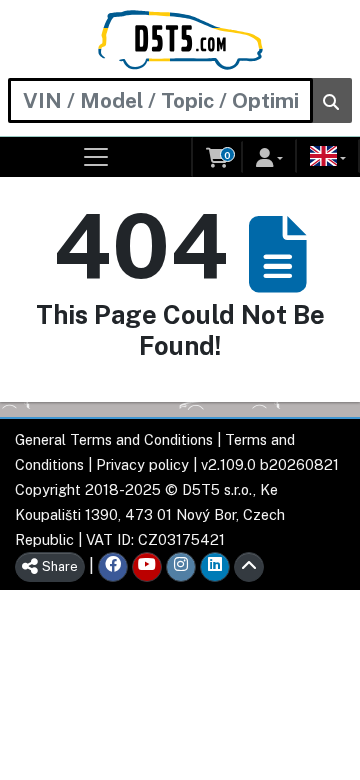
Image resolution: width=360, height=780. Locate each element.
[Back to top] (249, 567)
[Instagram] (181, 567)
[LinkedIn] (215, 567)
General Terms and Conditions (114, 439)
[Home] (180, 40)
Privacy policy (142, 464)
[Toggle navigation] (96, 157)
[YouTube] (147, 567)
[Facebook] (113, 567)
